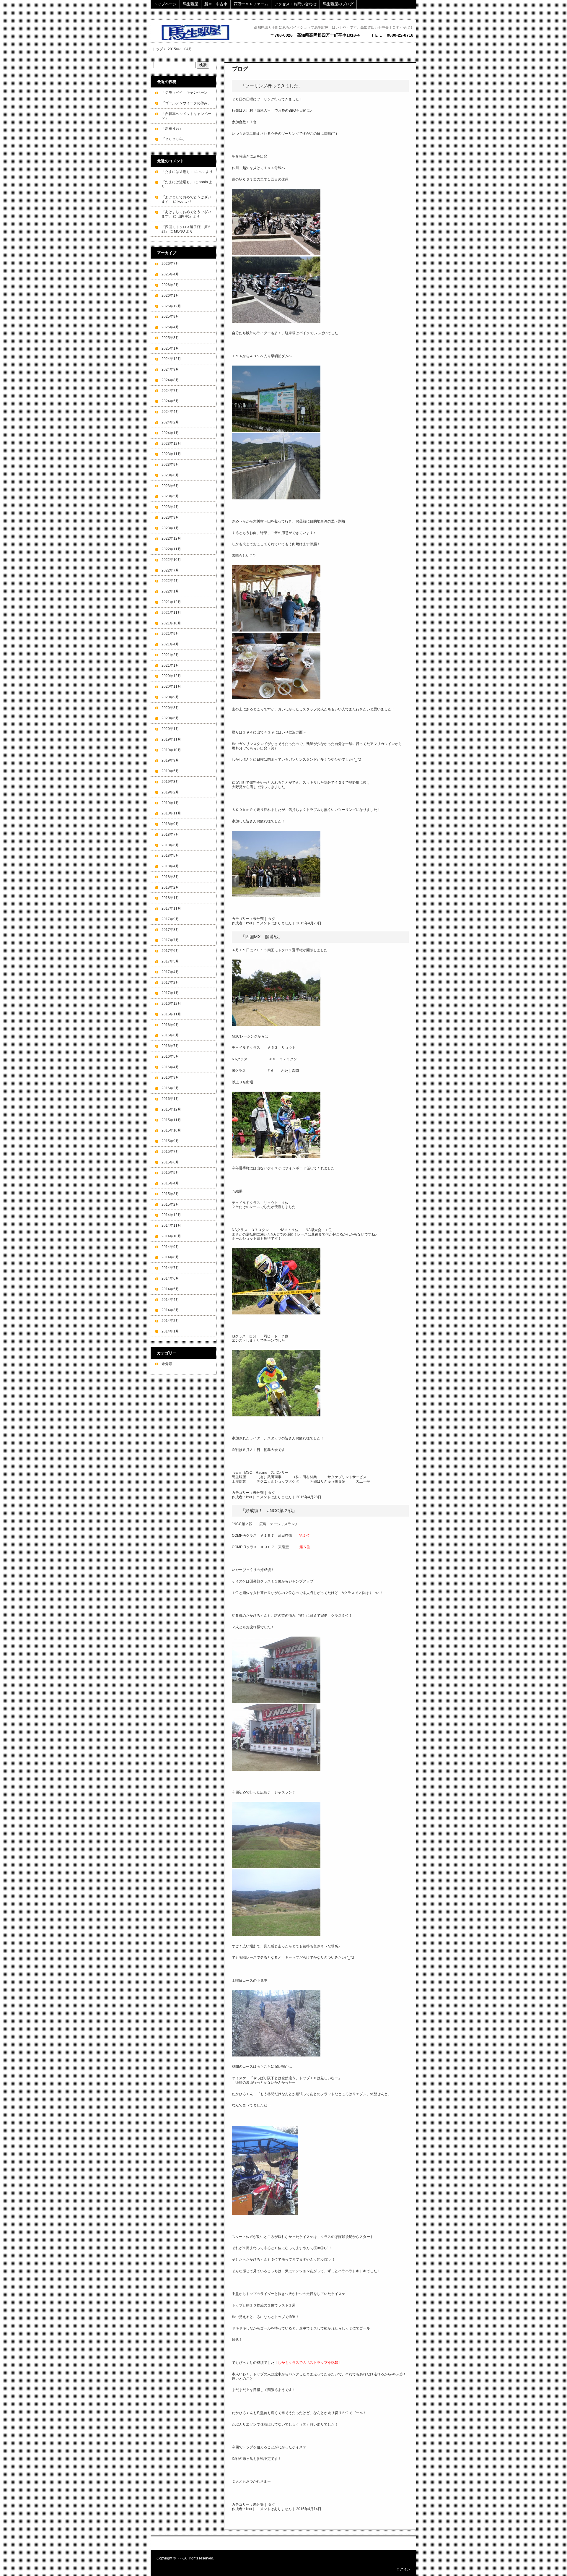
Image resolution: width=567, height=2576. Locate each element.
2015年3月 (170, 1194)
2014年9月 (170, 1247)
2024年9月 (170, 369)
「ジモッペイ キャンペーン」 (186, 92)
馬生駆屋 (190, 4)
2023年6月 (170, 486)
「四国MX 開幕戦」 (262, 937)
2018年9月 (170, 824)
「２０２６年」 (174, 139)
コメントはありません (274, 923)
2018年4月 (170, 866)
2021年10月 (171, 623)
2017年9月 (170, 919)
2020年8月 (170, 708)
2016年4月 (170, 1067)
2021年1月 (170, 665)
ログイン (403, 2569)
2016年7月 (170, 1046)
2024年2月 (170, 422)
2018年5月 (170, 856)
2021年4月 (170, 644)
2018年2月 (170, 887)
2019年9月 (170, 760)
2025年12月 (171, 306)
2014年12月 (171, 1215)
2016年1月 (170, 1099)
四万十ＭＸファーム (251, 4)
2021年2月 (170, 655)
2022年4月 (170, 581)
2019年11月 (171, 739)
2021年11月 (171, 613)
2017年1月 (170, 993)
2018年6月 (170, 845)
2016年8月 (170, 1035)
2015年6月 (170, 1162)
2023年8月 (170, 475)
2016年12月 (171, 1004)
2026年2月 (170, 285)
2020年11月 (171, 686)
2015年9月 (170, 1141)
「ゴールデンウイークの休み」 (186, 103)
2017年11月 (171, 908)
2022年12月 (171, 538)
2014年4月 (170, 1300)
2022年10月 (171, 560)
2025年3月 (170, 338)
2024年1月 (170, 433)
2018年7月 (170, 835)
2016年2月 (170, 1088)
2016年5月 (170, 1056)
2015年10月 (171, 1130)
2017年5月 (170, 961)
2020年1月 (170, 729)
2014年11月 (171, 1225)
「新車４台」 (172, 129)
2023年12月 (171, 444)
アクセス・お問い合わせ (295, 4)
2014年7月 (170, 1268)
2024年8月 (170, 380)
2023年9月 (170, 465)
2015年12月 (171, 1109)
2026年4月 (170, 274)
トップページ (165, 4)
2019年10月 (171, 750)
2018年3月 (170, 877)
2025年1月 (170, 348)
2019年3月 (170, 782)
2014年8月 (170, 1257)
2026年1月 (170, 296)
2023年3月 (170, 517)
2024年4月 (170, 412)
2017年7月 (170, 940)
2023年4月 (170, 507)
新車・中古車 (216, 4)
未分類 (258, 919)
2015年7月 (170, 1152)
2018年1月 (170, 898)
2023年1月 (170, 528)
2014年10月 (171, 1236)
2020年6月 (170, 718)
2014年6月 (170, 1278)
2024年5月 (170, 401)
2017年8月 (170, 930)
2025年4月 (170, 327)
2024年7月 (170, 391)
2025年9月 (170, 316)
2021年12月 (171, 602)
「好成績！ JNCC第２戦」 (269, 1511)
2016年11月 (171, 1014)
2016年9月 (170, 1025)
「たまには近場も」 (177, 172)
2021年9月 (170, 634)
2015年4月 (170, 1183)
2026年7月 (170, 264)
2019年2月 (170, 792)
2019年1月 (170, 803)
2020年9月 (170, 697)
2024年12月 (171, 359)
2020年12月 (171, 676)
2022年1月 (170, 591)
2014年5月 (170, 1289)
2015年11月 (171, 1120)
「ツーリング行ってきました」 (272, 86)
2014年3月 (170, 1310)
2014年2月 (170, 1321)
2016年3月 (170, 1077)
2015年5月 (170, 1173)
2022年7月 (170, 570)
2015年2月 (170, 1205)
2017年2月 (170, 983)
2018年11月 (171, 813)
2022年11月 (171, 549)
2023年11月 (171, 454)
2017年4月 (170, 972)
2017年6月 (170, 951)
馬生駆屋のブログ (338, 4)
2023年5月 (170, 496)
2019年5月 (170, 771)
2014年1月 (170, 1331)
